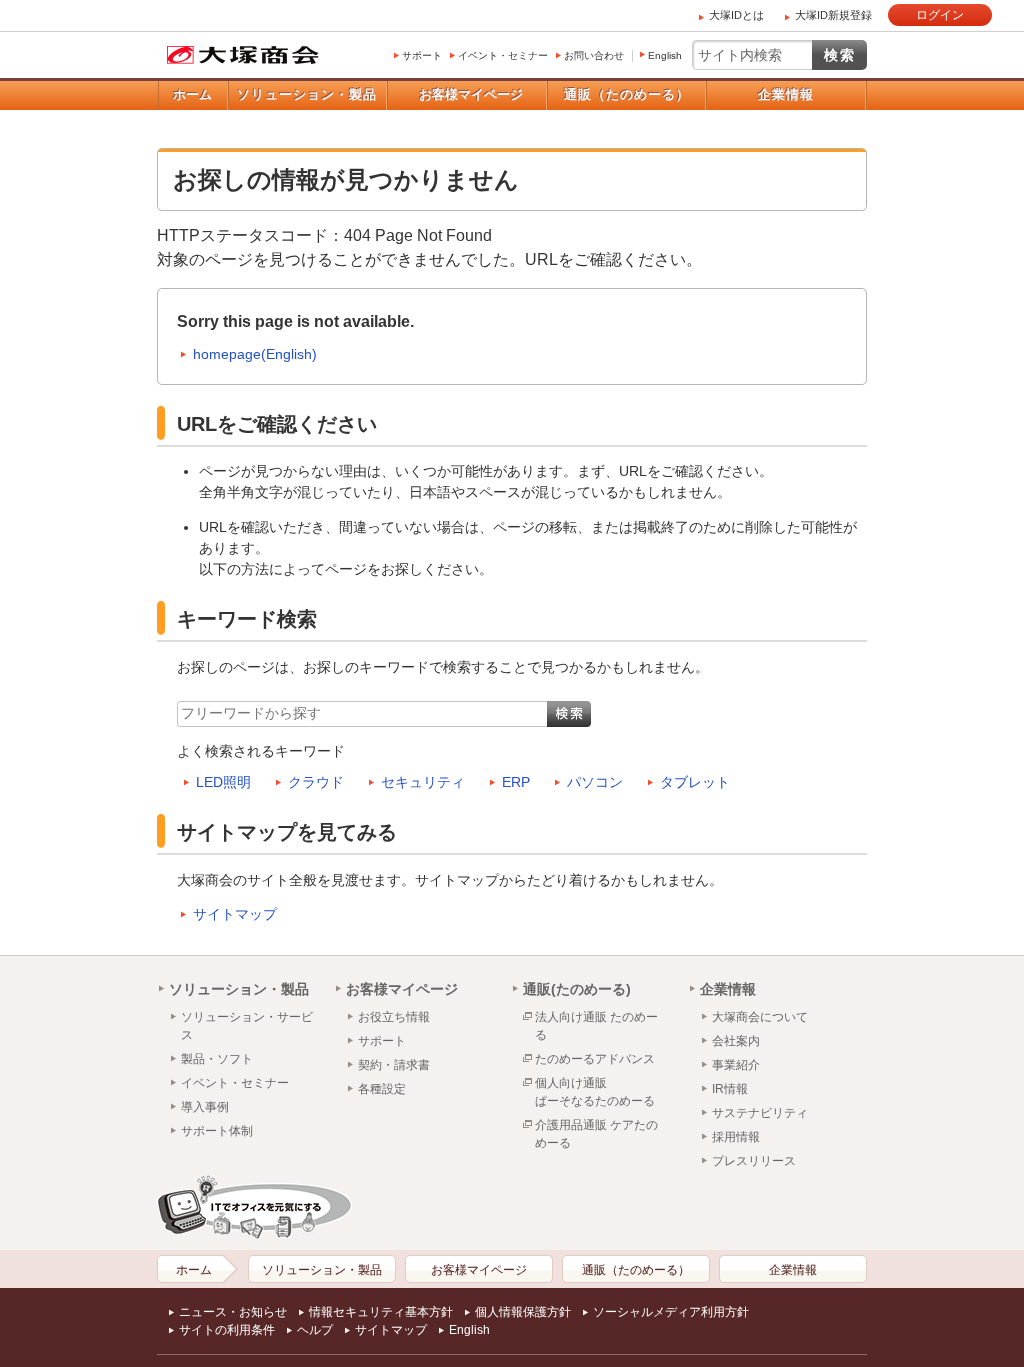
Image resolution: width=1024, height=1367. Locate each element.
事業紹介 (736, 1065)
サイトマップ (235, 914)
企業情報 (786, 94)
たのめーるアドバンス (595, 1059)
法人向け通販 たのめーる (596, 1026)
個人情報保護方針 (523, 1312)
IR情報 (730, 1089)
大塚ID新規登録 (833, 15)
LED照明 (223, 782)
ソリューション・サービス (247, 1026)
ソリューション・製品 (307, 94)
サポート (422, 55)
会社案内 (736, 1041)
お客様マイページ (471, 94)
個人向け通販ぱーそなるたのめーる (595, 1092)
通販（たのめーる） (627, 94)
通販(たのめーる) (577, 989)
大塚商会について (760, 1017)
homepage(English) (255, 354)
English (665, 55)
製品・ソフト (217, 1059)
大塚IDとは (736, 15)
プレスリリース (754, 1161)
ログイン (940, 15)
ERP (516, 782)
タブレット (695, 782)
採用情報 (736, 1137)
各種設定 (382, 1089)
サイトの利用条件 (227, 1330)
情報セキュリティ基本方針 (381, 1312)
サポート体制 (217, 1131)
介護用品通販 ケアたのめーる (596, 1134)
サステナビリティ (760, 1113)
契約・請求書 (394, 1065)
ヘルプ (315, 1330)
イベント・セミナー (503, 55)
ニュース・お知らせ (233, 1312)
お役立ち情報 (394, 1017)
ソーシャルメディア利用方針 (671, 1312)
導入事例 (205, 1107)
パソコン (595, 782)
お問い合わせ (594, 55)
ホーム (192, 94)
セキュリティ (423, 782)
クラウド (316, 782)
